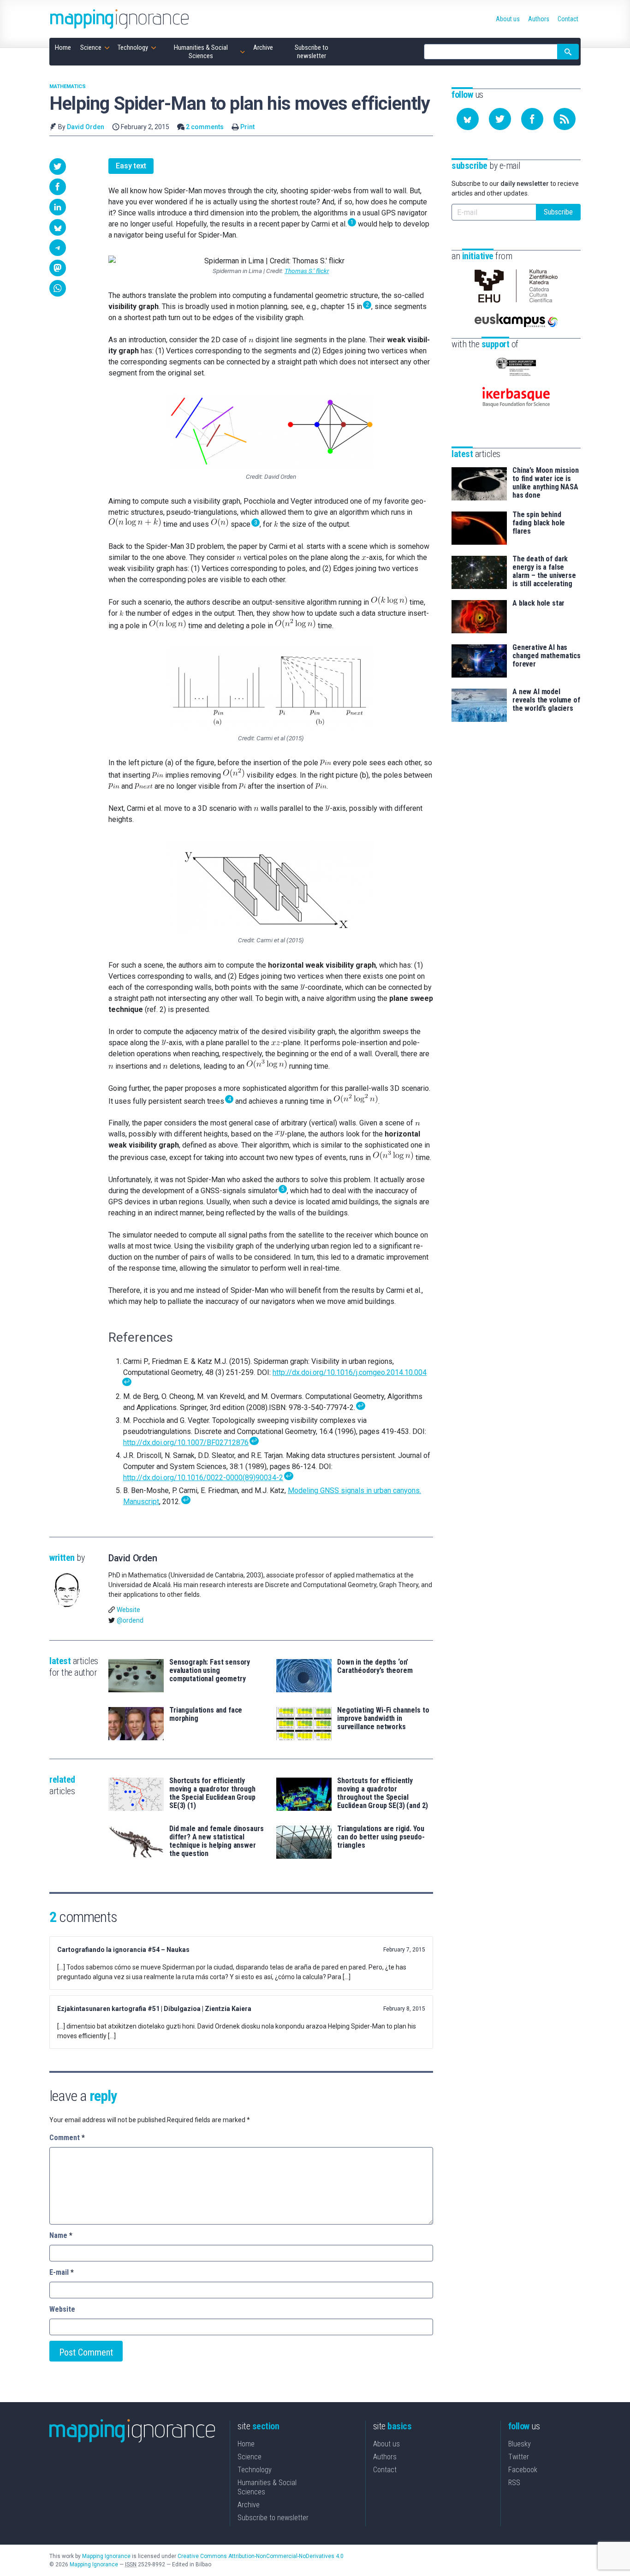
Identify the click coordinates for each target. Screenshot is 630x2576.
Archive (249, 2505)
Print (247, 127)
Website (128, 1610)
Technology (255, 2470)
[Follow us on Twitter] (500, 119)
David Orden (86, 127)
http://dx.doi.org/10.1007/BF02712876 (186, 1443)
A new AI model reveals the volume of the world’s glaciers (546, 700)
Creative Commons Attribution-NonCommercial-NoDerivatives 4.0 (261, 2556)
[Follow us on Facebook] (532, 119)
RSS (514, 2483)
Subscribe (558, 212)
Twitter (519, 2457)
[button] (58, 167)
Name (61, 2235)
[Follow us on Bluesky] (468, 119)
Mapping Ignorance (106, 2556)
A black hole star (538, 603)
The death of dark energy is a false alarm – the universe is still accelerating (544, 571)
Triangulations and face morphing (206, 1714)
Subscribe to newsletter (273, 2518)
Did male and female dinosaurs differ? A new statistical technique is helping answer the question (216, 1841)
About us (386, 2444)
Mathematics (68, 86)
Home (246, 2444)
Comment (67, 2138)
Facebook (523, 2470)
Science (250, 2457)
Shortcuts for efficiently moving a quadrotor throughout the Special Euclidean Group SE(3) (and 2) (382, 1793)
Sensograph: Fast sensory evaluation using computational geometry (210, 1671)
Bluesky (520, 2444)
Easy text (131, 166)
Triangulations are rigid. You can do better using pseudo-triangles (381, 1837)
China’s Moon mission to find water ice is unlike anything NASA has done (546, 483)
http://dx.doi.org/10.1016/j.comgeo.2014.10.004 (350, 1372)
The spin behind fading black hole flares (539, 523)
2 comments (205, 127)
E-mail (62, 2272)
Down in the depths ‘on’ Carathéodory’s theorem (375, 1666)
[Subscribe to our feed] (565, 119)
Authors (385, 2457)
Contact (385, 2470)
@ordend (130, 1620)
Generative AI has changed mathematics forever (547, 656)
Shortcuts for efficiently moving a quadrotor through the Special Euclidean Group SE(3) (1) (212, 1793)
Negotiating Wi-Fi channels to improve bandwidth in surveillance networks (383, 1719)
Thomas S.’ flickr (307, 271)
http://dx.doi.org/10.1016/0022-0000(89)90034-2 (203, 1478)
